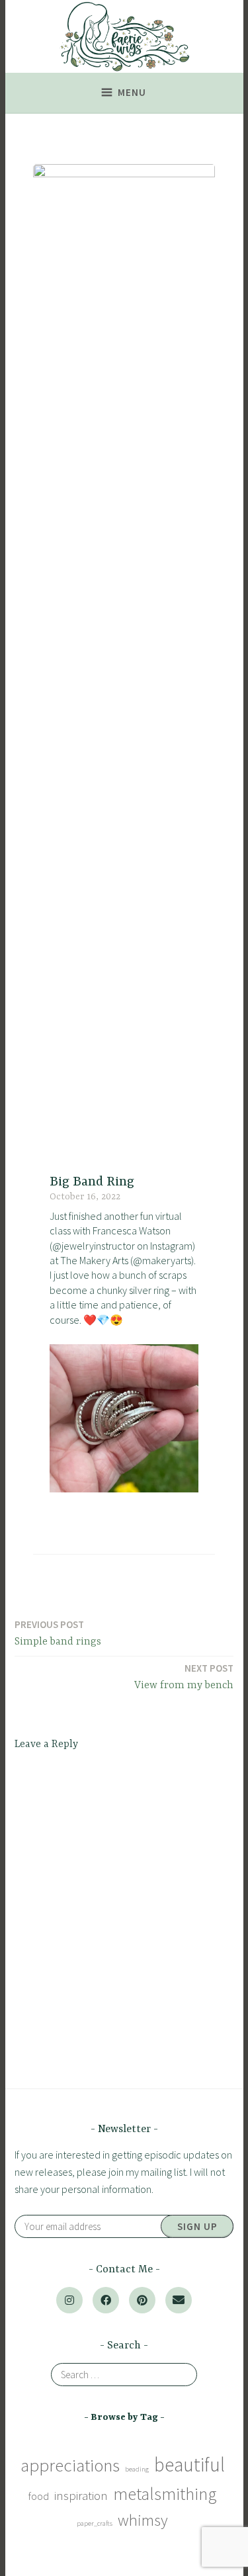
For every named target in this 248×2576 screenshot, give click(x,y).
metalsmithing (165, 2494)
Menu (132, 92)
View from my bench (184, 1677)
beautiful (189, 2465)
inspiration (81, 2495)
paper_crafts (95, 2523)
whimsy (143, 2520)
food (39, 2496)
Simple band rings (58, 1633)
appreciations (70, 2465)
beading (137, 2469)
